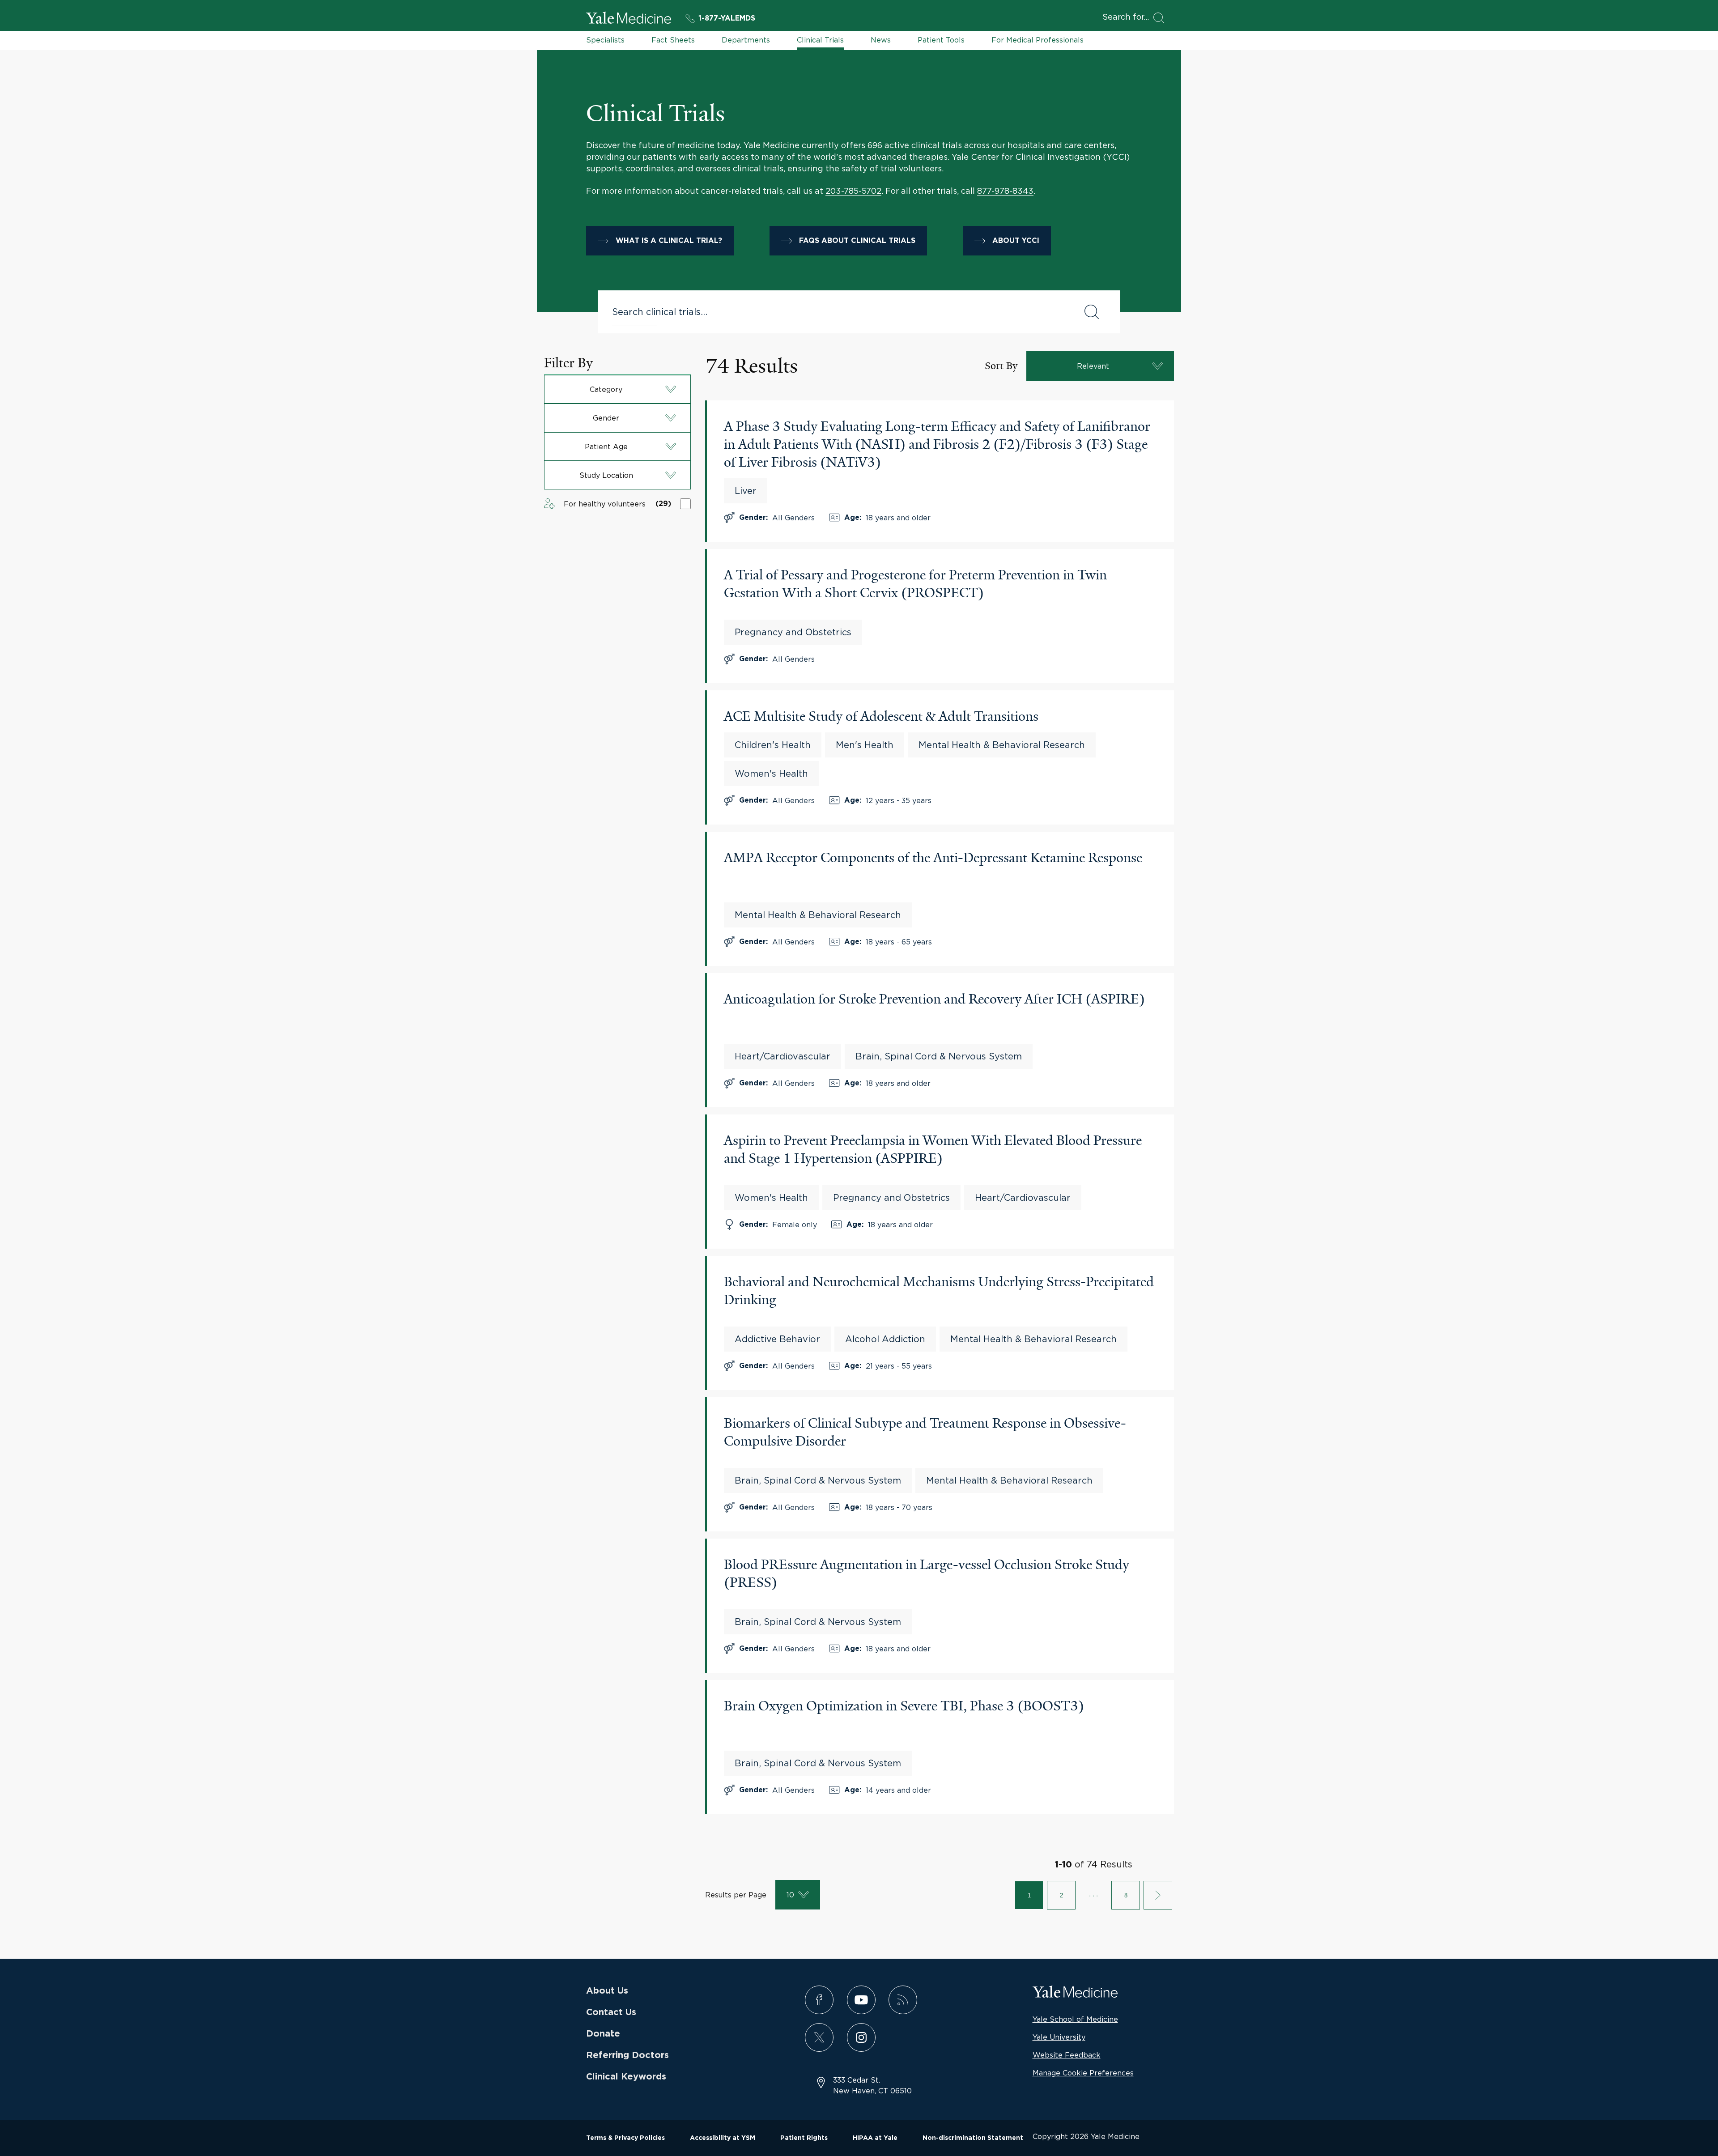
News (881, 40)
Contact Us (611, 2012)
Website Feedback (1067, 2055)
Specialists (605, 40)
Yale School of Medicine (1075, 2019)
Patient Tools (941, 40)
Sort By (1001, 366)
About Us (607, 1991)
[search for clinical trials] (1092, 312)
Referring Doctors (627, 2055)
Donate (603, 2034)
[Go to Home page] (629, 19)
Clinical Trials (820, 40)
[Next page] (1158, 1895)
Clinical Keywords (626, 2077)
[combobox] (839, 312)
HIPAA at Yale (875, 2138)
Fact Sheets (673, 40)
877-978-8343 (1005, 191)
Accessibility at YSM (723, 2138)
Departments (746, 40)
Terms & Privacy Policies (625, 2138)
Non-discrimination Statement (973, 2138)
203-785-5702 (853, 191)
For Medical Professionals (1038, 40)
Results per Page (736, 1895)
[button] (617, 389)
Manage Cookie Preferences (1083, 2073)
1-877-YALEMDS (727, 18)
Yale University (1059, 2037)
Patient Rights (804, 2138)
